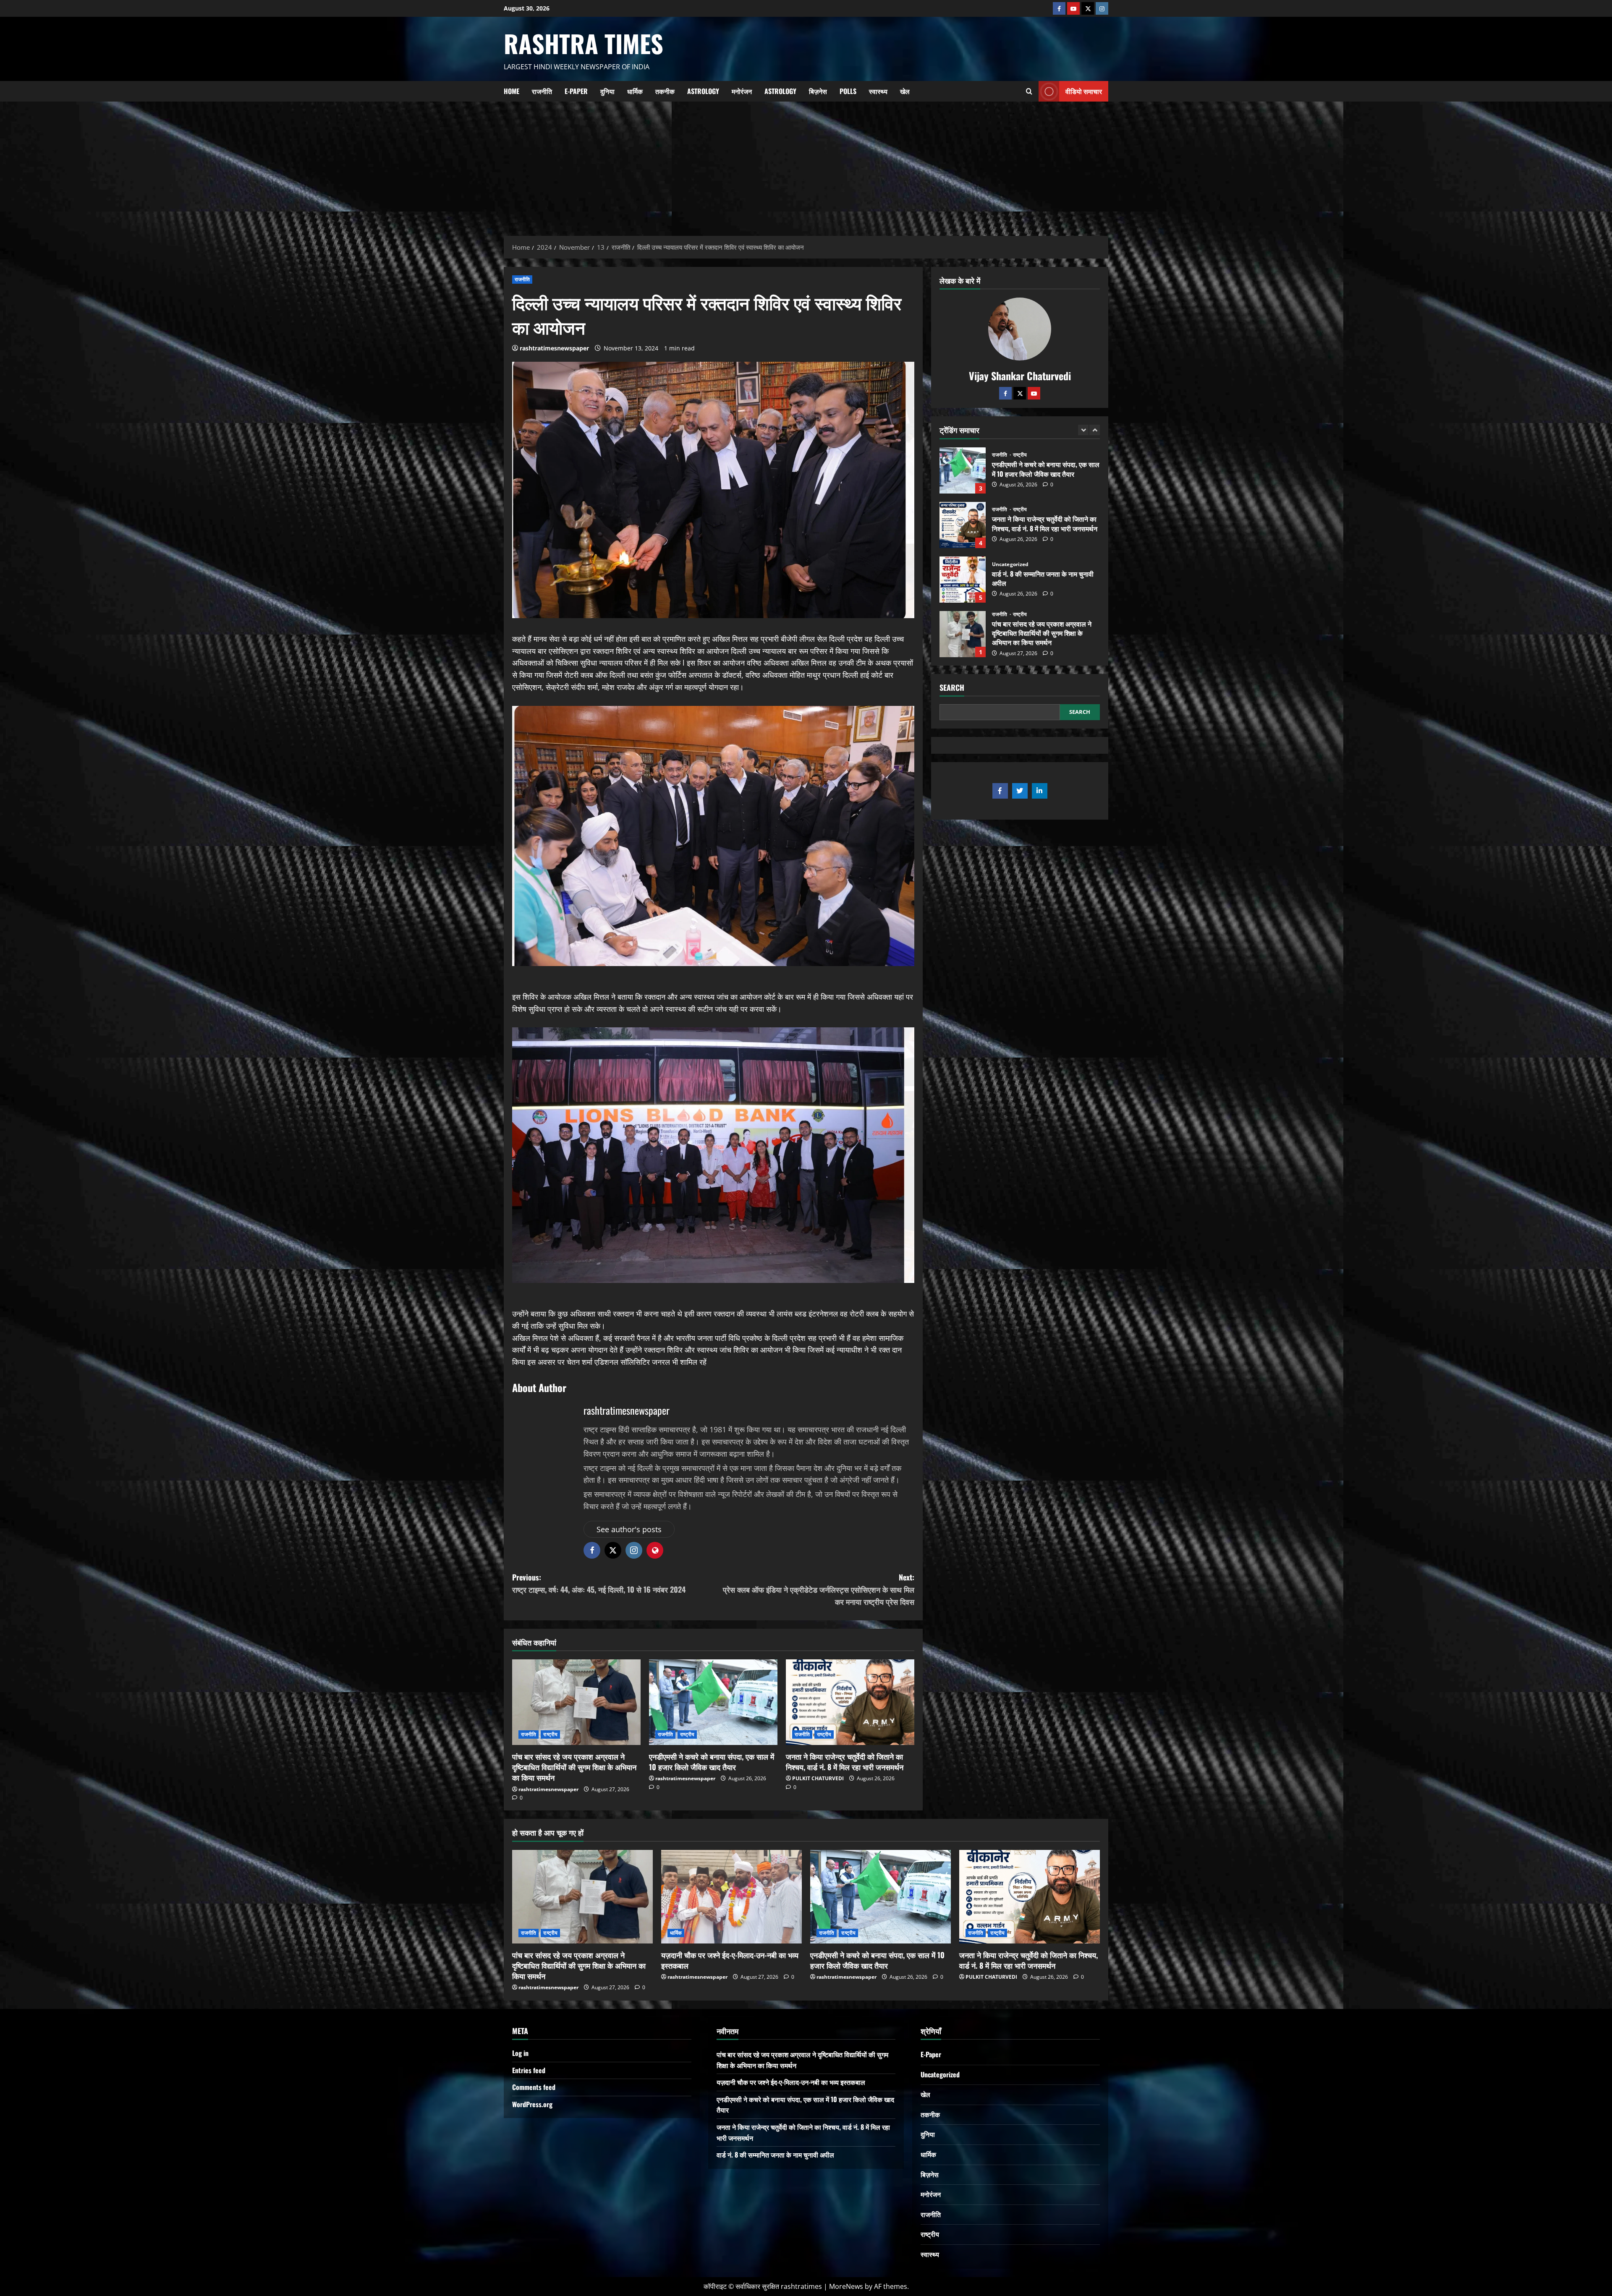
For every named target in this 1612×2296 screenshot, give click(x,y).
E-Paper (576, 91)
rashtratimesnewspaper (554, 348)
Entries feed (529, 2070)
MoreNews (846, 2286)
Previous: (599, 1583)
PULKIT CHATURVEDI (818, 1778)
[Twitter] (1020, 393)
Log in (520, 2053)
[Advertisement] (806, 165)
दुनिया (607, 91)
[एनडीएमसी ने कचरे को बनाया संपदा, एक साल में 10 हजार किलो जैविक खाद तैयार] (713, 1702)
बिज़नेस (818, 91)
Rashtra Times (584, 43)
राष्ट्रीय (550, 1734)
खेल (905, 91)
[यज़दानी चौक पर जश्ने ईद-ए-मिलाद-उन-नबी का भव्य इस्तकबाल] (731, 1897)
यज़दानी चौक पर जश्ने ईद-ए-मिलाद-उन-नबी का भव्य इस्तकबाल (963, 580)
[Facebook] (1059, 8)
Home (512, 91)
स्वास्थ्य (878, 91)
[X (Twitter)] (1088, 8)
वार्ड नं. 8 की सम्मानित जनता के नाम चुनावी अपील (963, 470)
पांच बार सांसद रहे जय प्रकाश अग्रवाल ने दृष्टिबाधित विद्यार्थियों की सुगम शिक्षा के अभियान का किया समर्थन (574, 1767)
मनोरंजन (742, 91)
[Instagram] (1102, 8)
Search (952, 688)
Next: (819, 1589)
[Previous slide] (1083, 430)
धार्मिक (635, 91)
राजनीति (542, 91)
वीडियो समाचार (1084, 91)
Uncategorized (1010, 455)
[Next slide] (1095, 430)
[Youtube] (1073, 8)
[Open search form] (1029, 91)
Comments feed (534, 2087)
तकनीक (665, 91)
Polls (848, 91)
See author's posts (629, 1529)
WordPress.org (532, 2104)
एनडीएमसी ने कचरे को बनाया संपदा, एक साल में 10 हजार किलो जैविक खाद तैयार (712, 1762)
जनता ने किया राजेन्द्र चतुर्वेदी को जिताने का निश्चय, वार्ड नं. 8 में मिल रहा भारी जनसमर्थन (845, 1762)
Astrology (703, 91)
